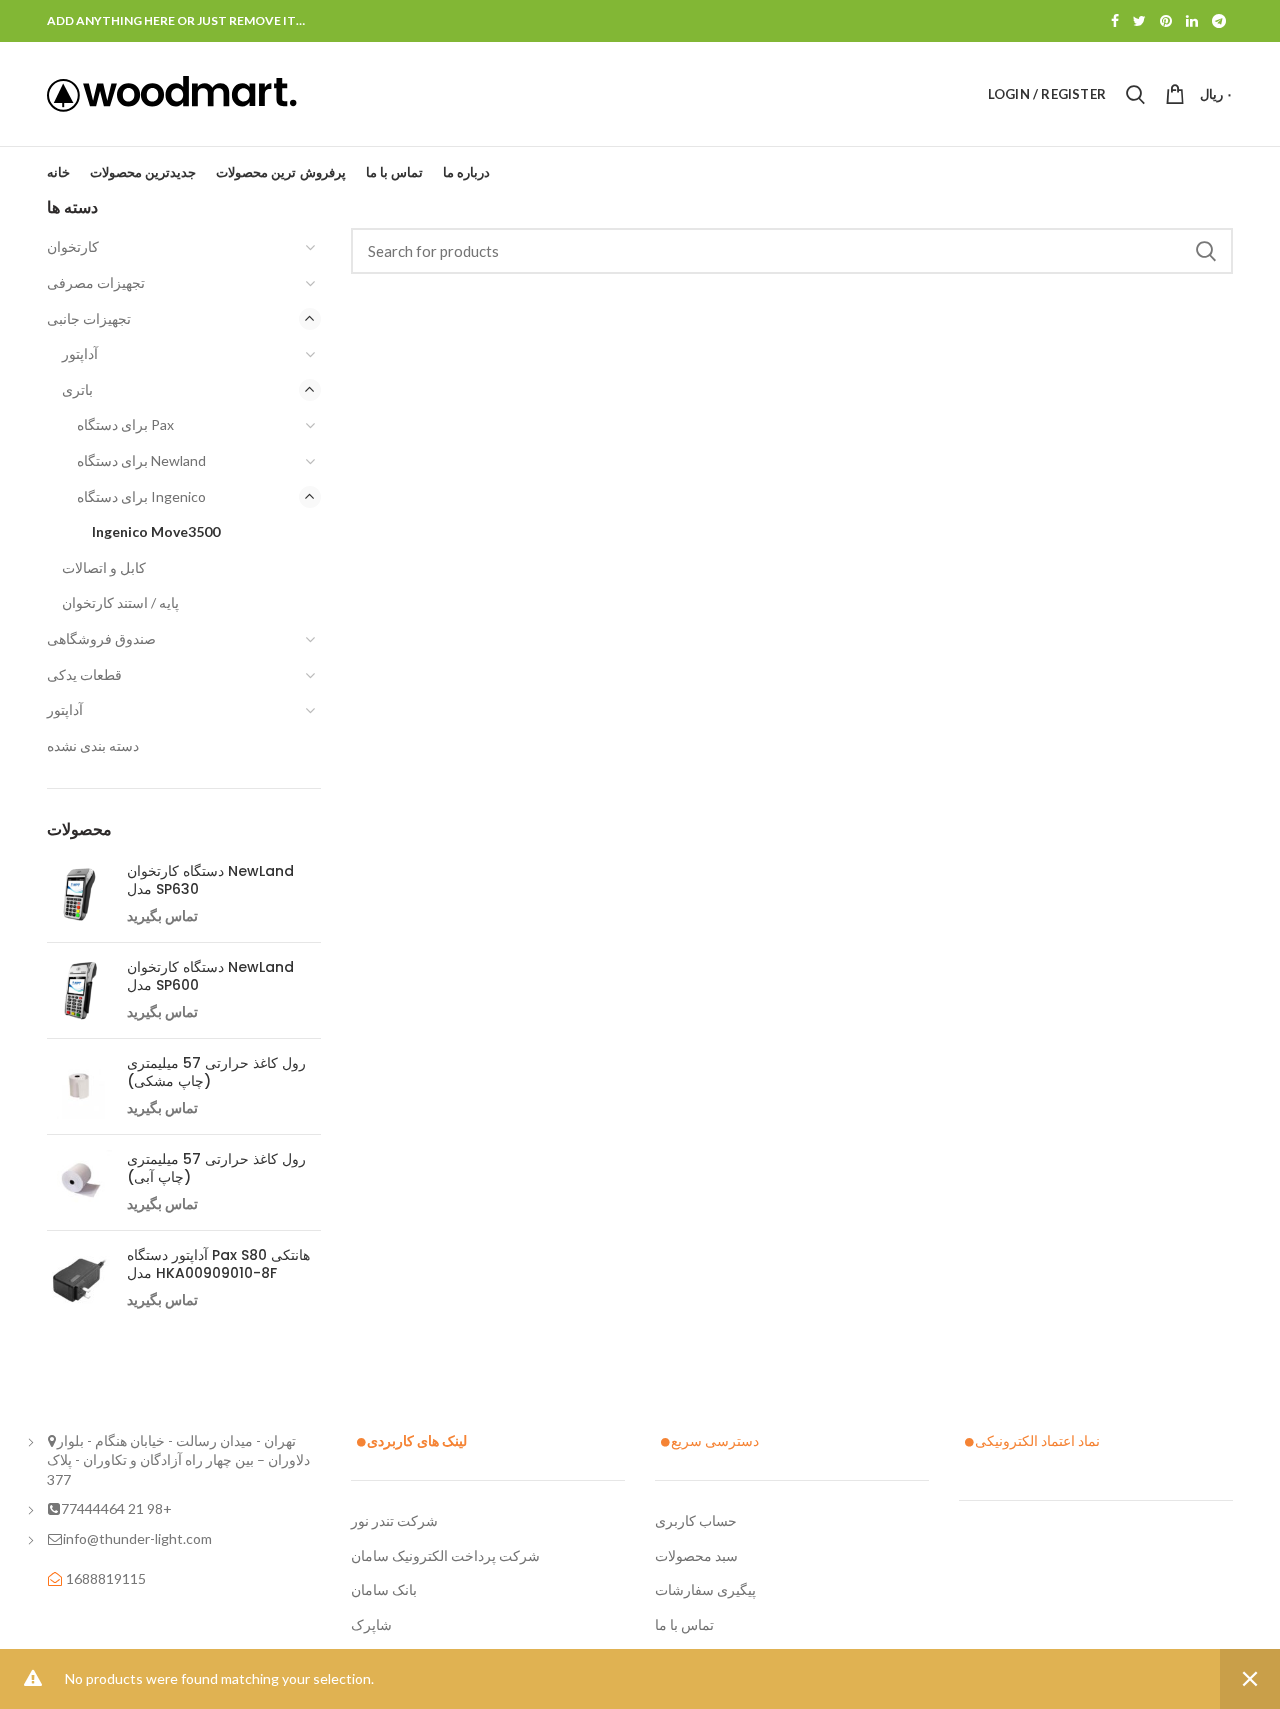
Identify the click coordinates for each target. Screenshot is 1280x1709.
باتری (77, 389)
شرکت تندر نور (394, 1520)
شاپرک (371, 1624)
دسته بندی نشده (93, 745)
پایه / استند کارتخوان (120, 602)
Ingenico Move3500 (156, 531)
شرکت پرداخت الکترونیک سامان (445, 1555)
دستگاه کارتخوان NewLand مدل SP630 (210, 880)
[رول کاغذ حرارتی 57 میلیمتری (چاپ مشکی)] (79, 1086)
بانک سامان (384, 1589)
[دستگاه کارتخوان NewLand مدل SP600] (79, 990)
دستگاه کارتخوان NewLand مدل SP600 (210, 976)
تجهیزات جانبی (89, 318)
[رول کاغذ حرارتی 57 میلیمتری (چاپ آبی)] (79, 1182)
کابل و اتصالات (104, 567)
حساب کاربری (696, 1520)
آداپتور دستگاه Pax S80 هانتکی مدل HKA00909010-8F (218, 1264)
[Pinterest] (1166, 21)
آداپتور (80, 353)
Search (1206, 251)
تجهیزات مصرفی (96, 282)
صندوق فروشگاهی (101, 638)
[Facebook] (1115, 21)
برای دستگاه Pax (125, 424)
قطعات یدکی (84, 674)
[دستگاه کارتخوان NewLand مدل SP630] (79, 894)
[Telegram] (1219, 21)
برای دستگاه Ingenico (141, 496)
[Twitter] (1139, 21)
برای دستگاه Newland (141, 460)
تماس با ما (684, 1624)
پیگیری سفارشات (705, 1589)
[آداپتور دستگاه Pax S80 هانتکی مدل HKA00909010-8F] (79, 1278)
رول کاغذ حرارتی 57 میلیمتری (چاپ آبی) (216, 1168)
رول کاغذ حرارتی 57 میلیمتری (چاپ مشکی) (216, 1072)
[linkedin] (1192, 21)
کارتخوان (73, 246)
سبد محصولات (696, 1555)
